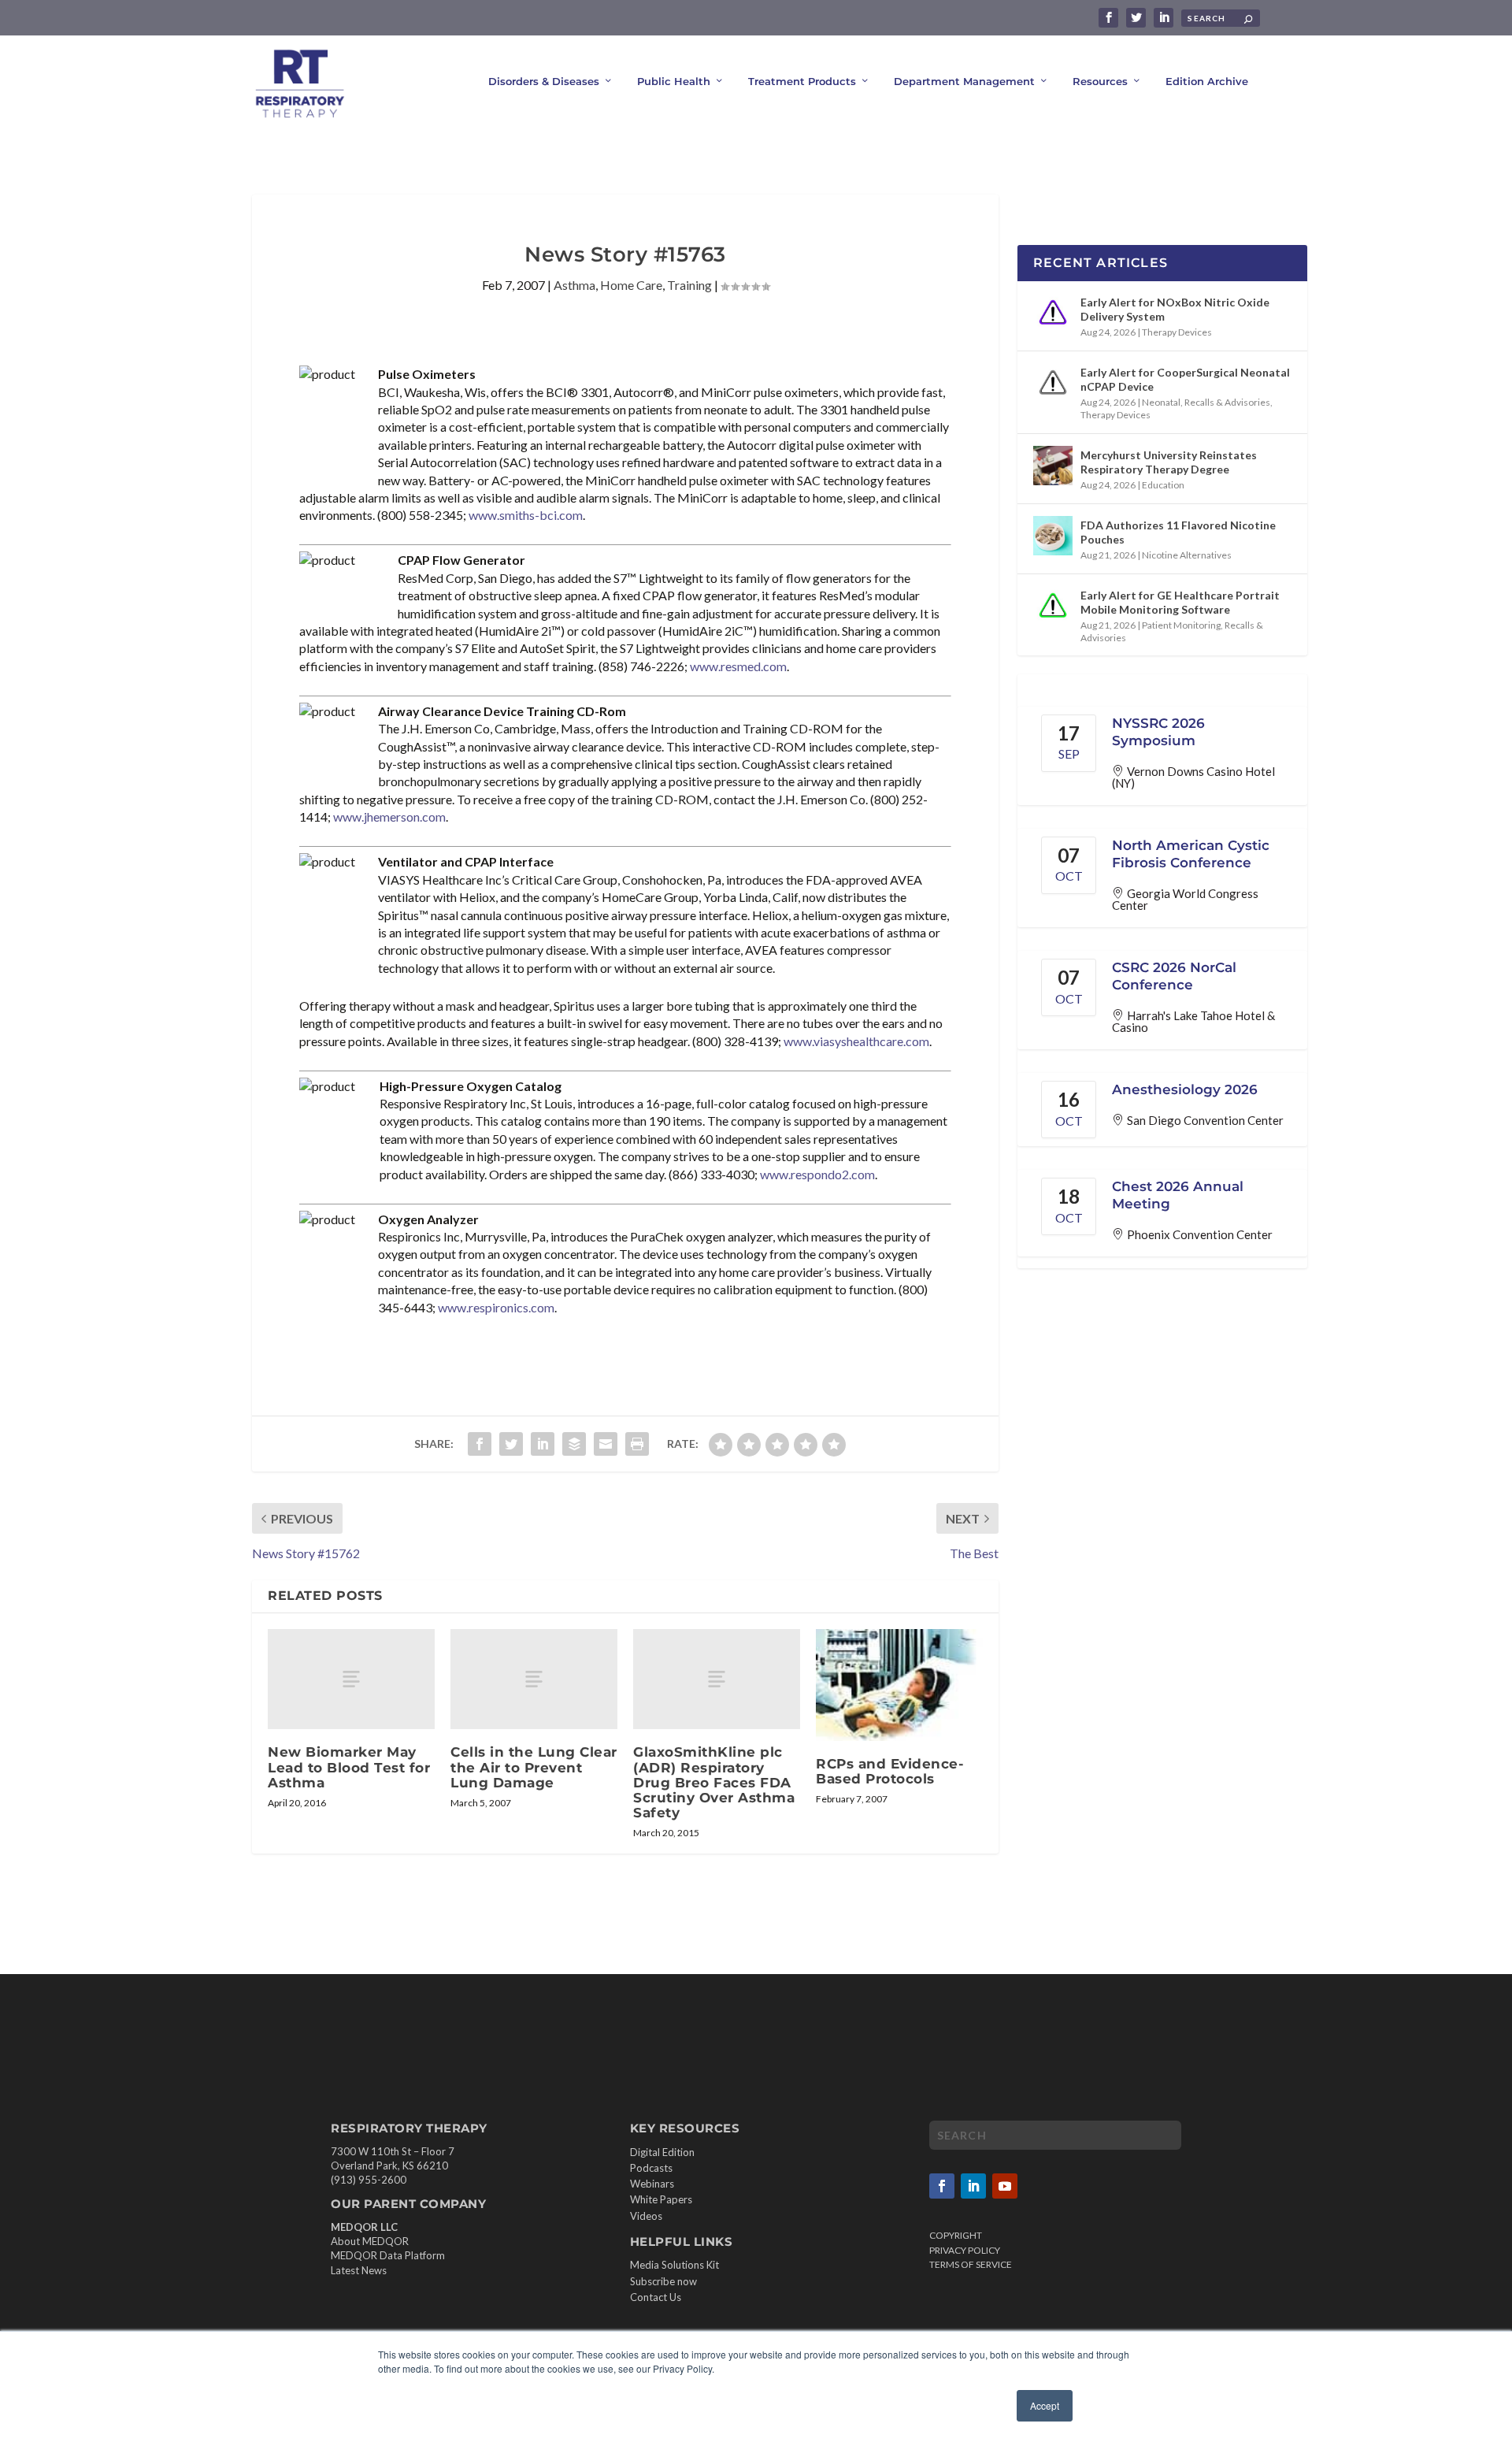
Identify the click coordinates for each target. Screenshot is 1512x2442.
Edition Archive (1207, 81)
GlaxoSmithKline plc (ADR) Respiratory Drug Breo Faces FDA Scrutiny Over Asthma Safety (714, 1782)
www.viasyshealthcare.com (856, 1041)
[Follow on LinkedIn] (973, 2186)
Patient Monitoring (1181, 625)
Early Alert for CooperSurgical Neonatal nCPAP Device (1185, 379)
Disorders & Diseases (544, 81)
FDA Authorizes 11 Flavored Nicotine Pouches (1178, 532)
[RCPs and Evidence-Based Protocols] (899, 1685)
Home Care (631, 285)
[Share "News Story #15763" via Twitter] (511, 1444)
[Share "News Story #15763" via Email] (606, 1444)
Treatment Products (802, 81)
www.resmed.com (738, 666)
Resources (1100, 81)
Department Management (964, 81)
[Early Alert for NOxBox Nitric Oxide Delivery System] (1053, 313)
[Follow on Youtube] (1005, 2186)
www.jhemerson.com (389, 816)
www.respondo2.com (817, 1174)
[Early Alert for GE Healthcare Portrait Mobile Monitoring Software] (1053, 606)
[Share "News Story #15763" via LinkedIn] (543, 1444)
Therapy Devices (1177, 332)
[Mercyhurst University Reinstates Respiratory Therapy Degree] (1053, 466)
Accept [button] (1045, 2405)
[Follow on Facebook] (942, 2186)
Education (1163, 485)
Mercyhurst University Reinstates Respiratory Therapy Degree (1169, 462)
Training (689, 285)
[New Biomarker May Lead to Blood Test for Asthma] (351, 1679)
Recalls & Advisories (1227, 402)
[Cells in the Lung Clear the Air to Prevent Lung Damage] (534, 1679)
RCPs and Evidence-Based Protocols (890, 1771)
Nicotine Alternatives (1187, 555)
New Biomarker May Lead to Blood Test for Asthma (349, 1767)
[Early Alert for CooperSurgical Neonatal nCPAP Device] (1053, 383)
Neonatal (1161, 402)
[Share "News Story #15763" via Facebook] (480, 1444)
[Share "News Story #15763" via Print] (637, 1444)
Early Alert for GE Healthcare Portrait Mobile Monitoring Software (1180, 602)
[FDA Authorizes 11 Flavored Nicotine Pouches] (1053, 536)
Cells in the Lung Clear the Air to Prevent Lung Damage (534, 1767)
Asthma (574, 285)
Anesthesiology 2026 (1185, 1089)
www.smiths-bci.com (526, 515)
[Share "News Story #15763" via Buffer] (574, 1444)
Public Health (674, 81)
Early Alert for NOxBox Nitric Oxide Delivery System (1175, 309)
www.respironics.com (496, 1307)
